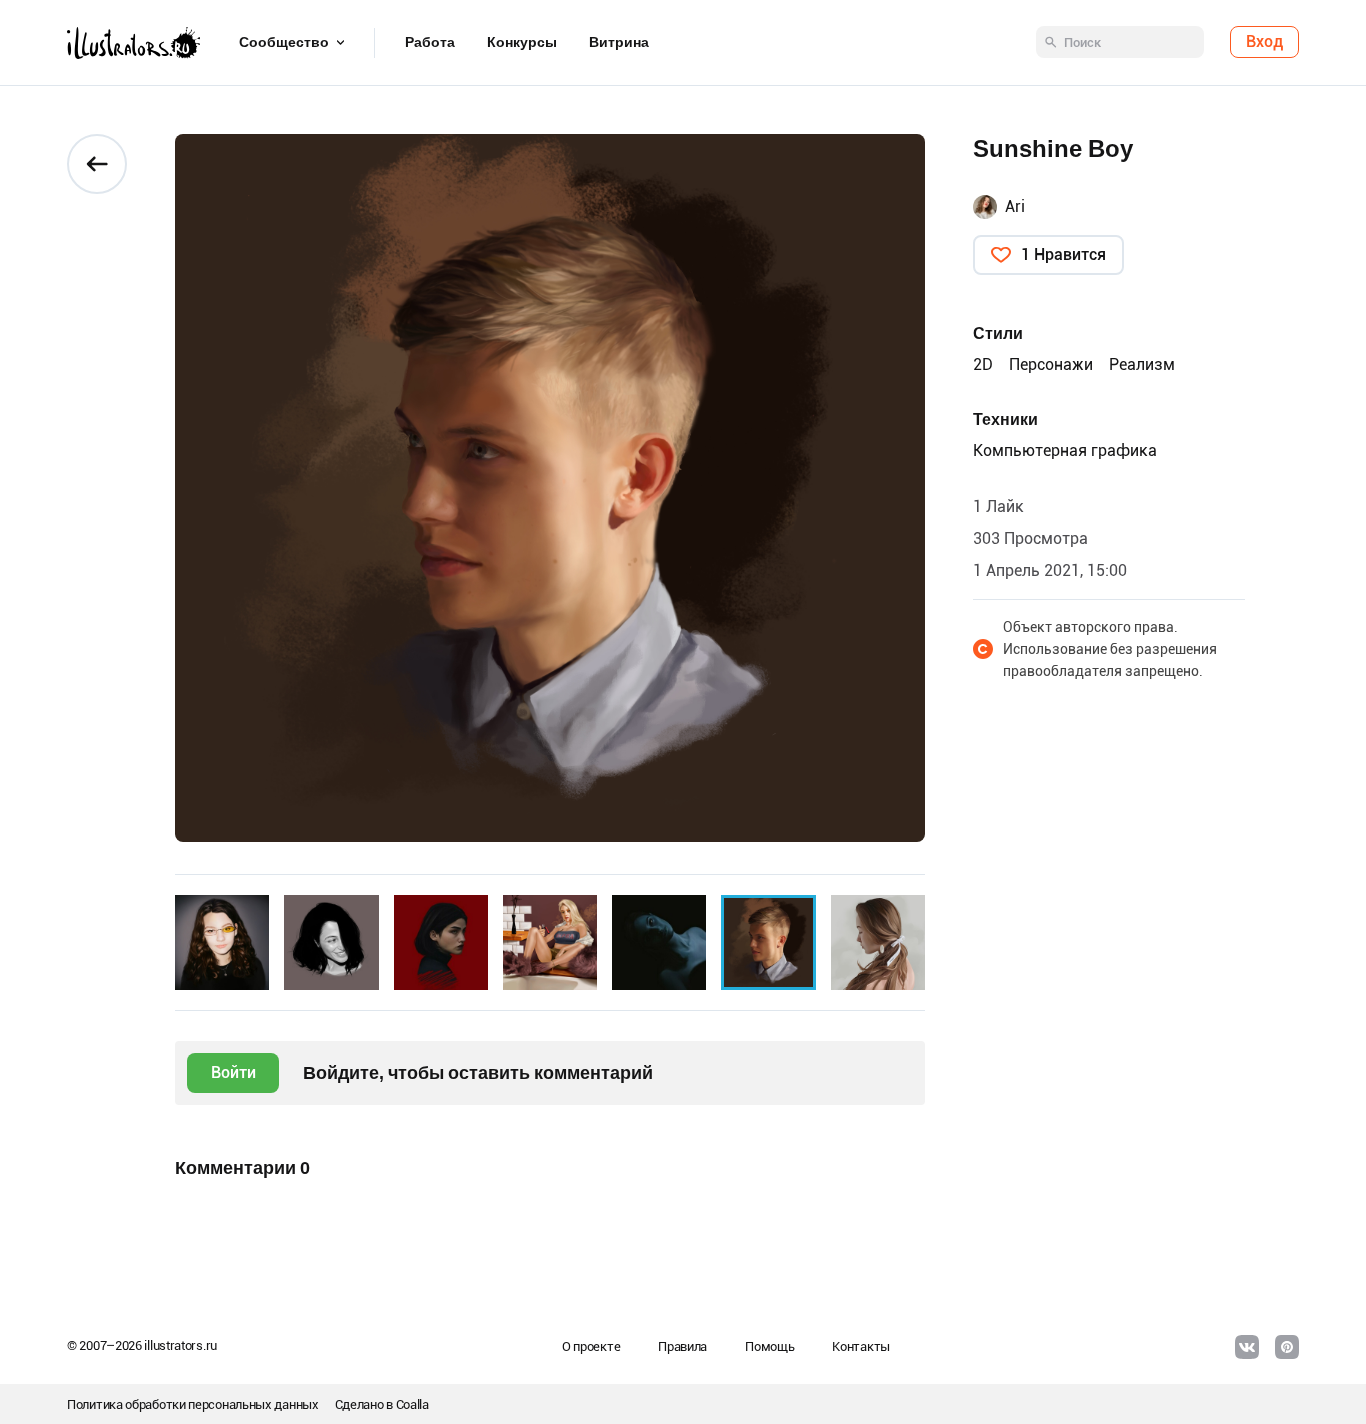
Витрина (619, 43)
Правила (682, 1346)
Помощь (769, 1346)
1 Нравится (1063, 254)
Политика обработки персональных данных (193, 1404)
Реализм (1142, 364)
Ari (1015, 206)
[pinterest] (1287, 1347)
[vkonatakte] (1247, 1347)
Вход (1264, 42)
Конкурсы (522, 43)
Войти (233, 1072)
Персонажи (1051, 364)
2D (983, 364)
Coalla (412, 1404)
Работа (430, 43)
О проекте (591, 1346)
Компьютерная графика (1065, 450)
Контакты (861, 1346)
